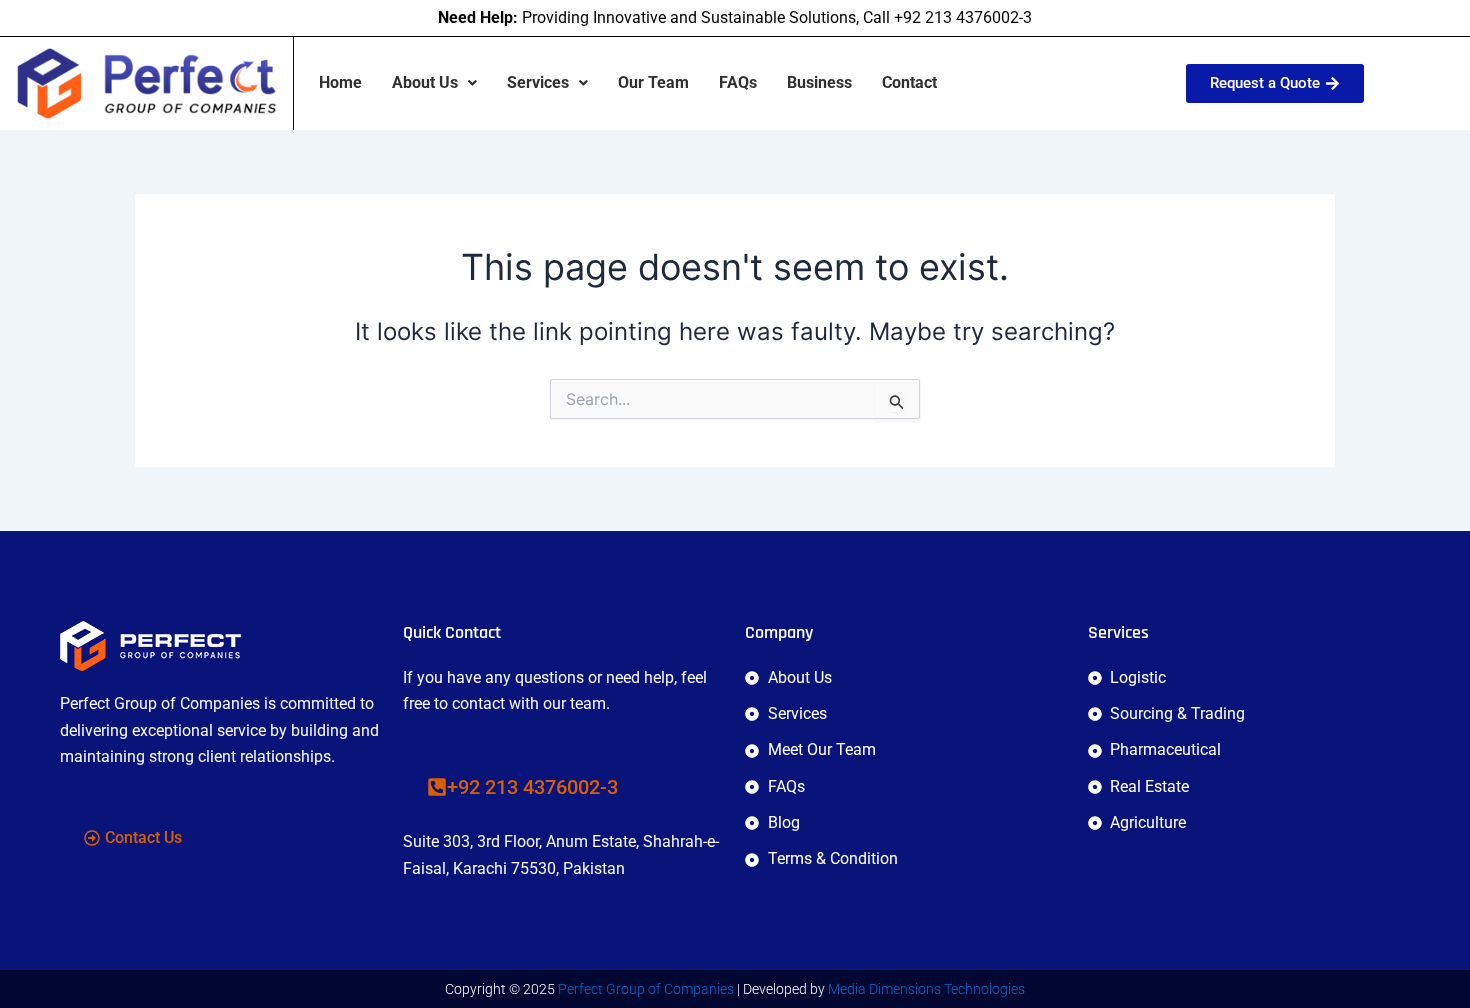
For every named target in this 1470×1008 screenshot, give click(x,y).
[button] (434, 83)
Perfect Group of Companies (646, 989)
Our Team (653, 82)
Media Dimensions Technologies (926, 989)
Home (340, 82)
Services (538, 82)
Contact (909, 82)
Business (819, 82)
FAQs (738, 82)
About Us (425, 82)
